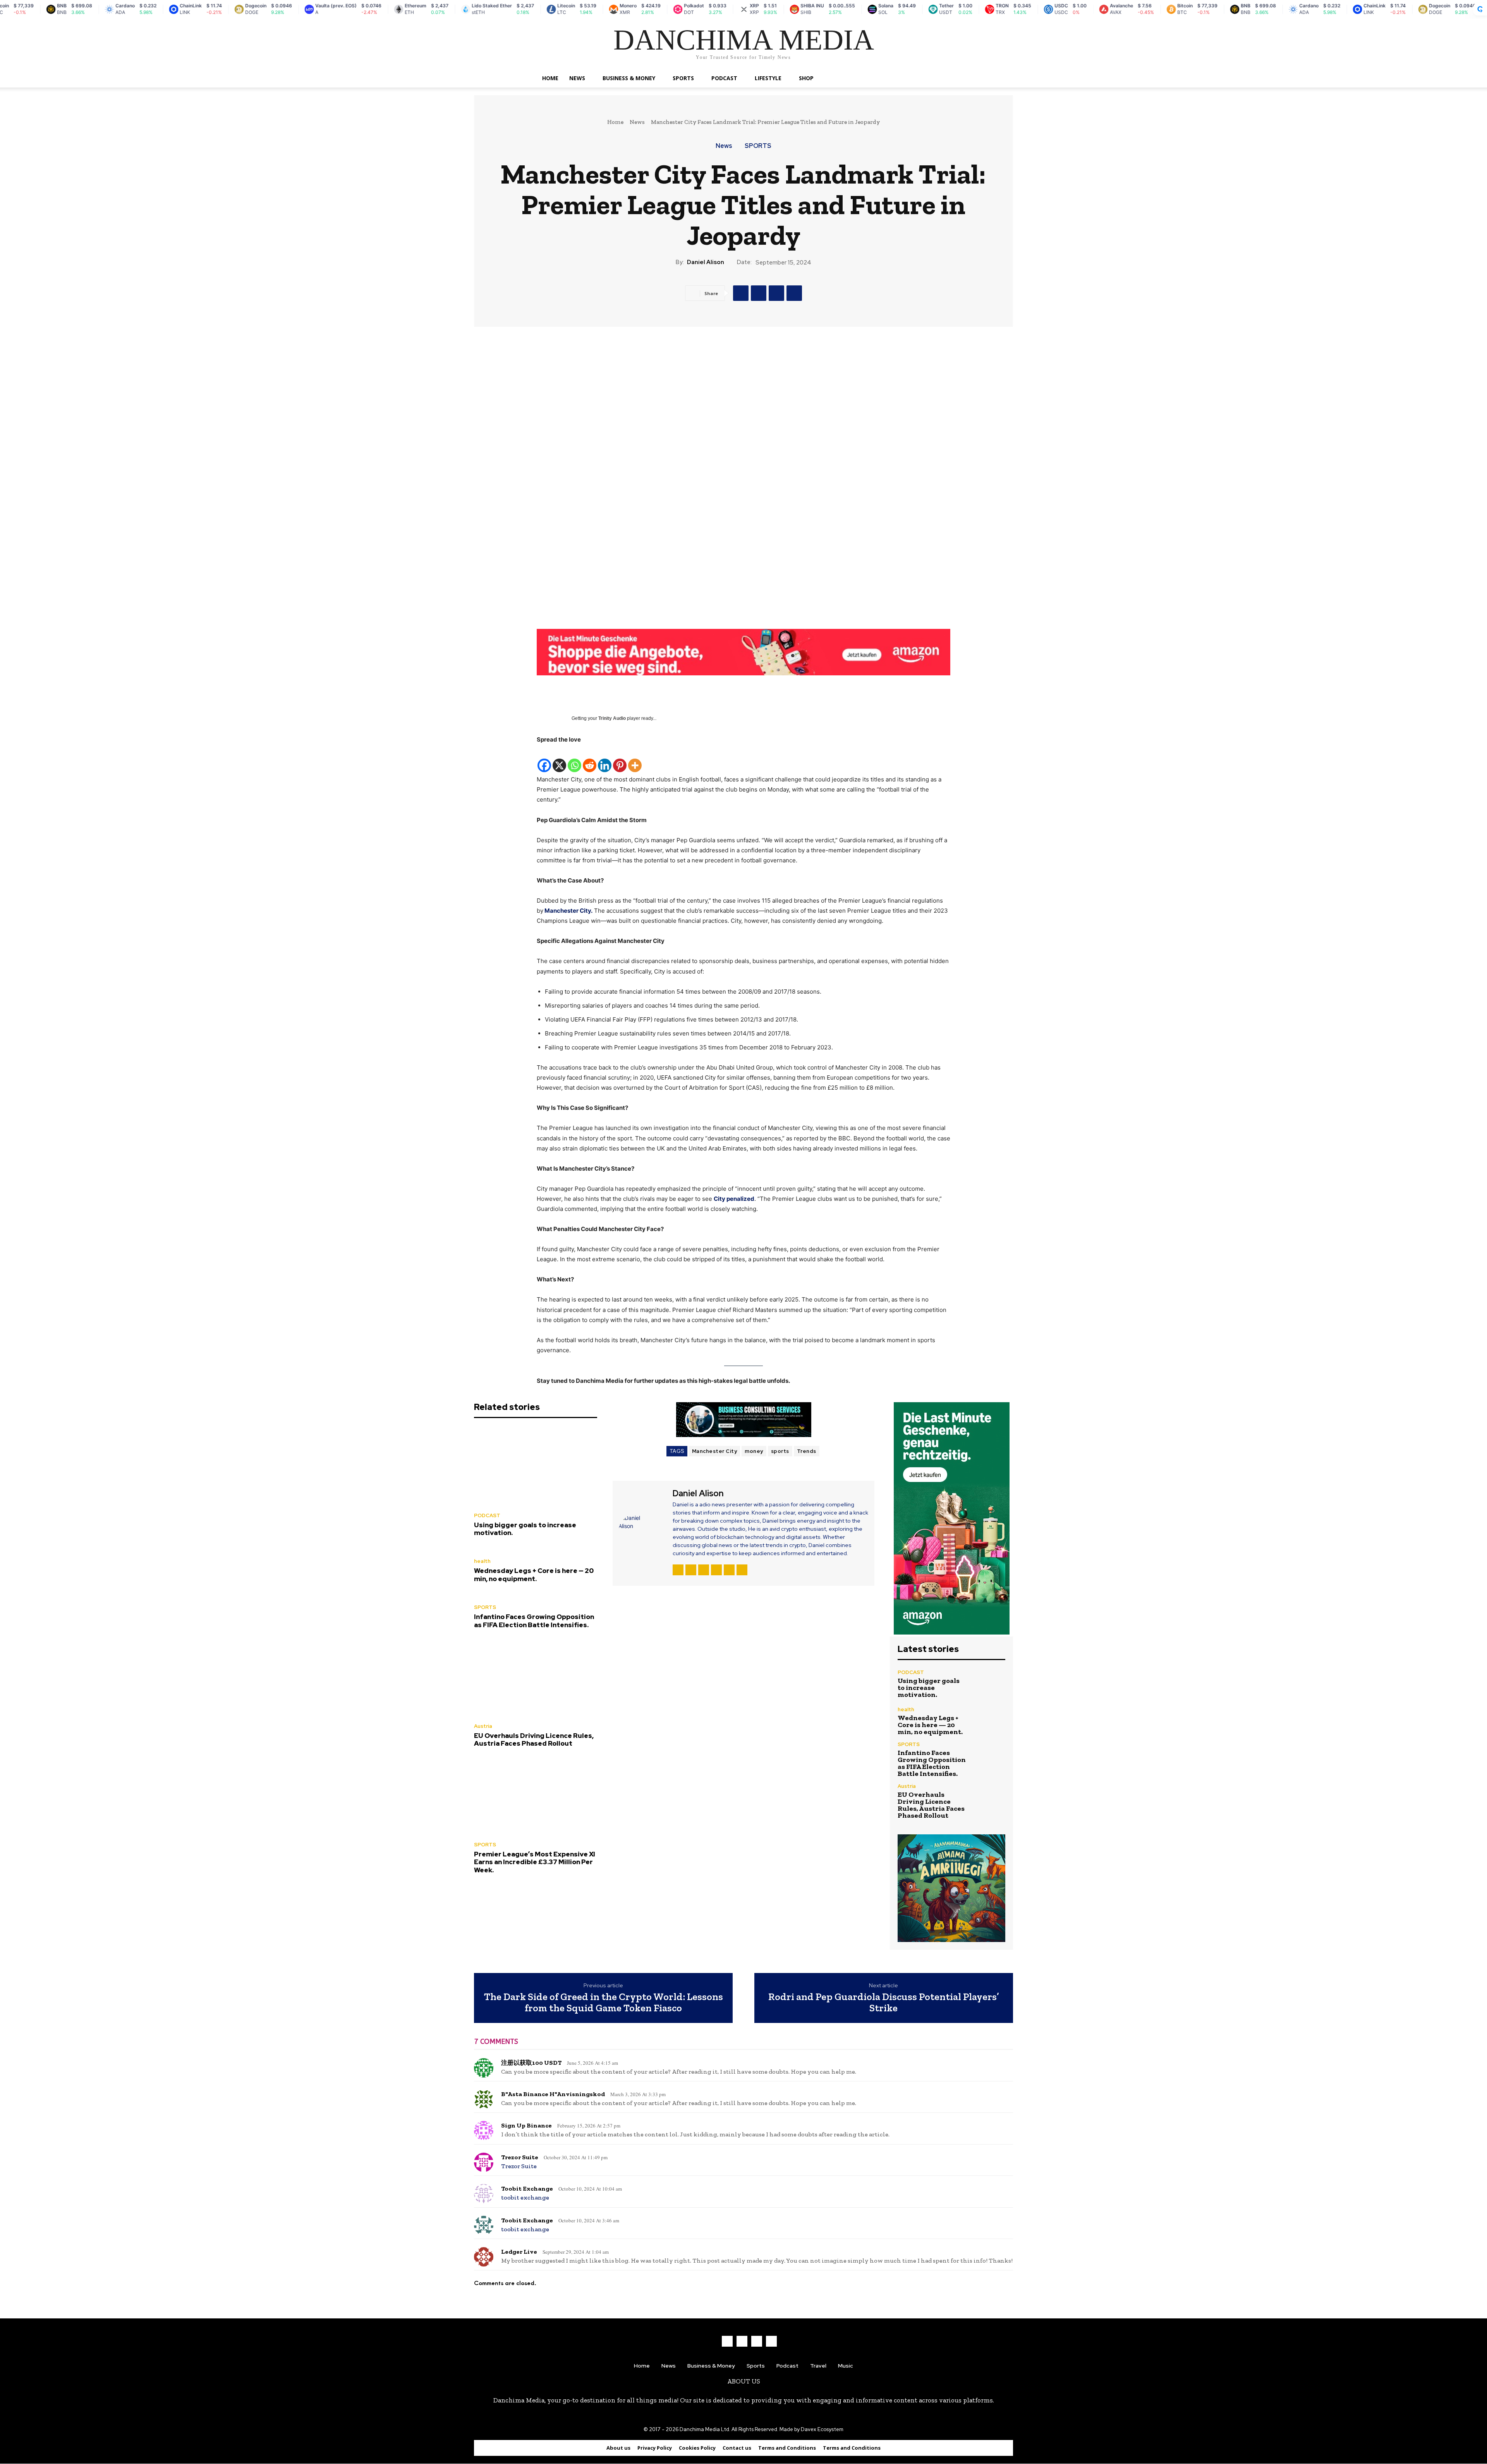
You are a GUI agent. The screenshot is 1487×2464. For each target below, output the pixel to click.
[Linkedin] (605, 759)
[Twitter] (759, 293)
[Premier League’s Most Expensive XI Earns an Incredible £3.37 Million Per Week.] (536, 1796)
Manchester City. (568, 911)
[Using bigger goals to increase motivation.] (536, 1467)
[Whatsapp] (574, 759)
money (754, 1451)
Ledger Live (519, 2252)
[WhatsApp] (776, 293)
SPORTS (683, 78)
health (482, 1561)
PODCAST (487, 1515)
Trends (807, 1451)
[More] (635, 759)
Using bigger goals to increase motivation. (525, 1529)
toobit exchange (525, 2197)
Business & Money (629, 78)
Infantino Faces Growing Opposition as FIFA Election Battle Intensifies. (534, 1621)
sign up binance (526, 2125)
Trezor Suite (520, 2157)
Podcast (724, 78)
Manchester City (715, 1451)
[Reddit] (590, 759)
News (577, 78)
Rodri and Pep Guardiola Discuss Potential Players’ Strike (884, 2002)
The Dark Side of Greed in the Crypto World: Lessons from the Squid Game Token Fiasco (604, 2002)
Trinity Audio (612, 718)
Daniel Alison (706, 262)
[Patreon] (691, 1570)
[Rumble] (704, 1570)
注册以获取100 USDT (531, 2063)
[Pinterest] (794, 293)
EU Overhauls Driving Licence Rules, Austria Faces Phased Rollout (534, 1739)
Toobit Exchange (527, 2188)
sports (780, 1451)
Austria (483, 1726)
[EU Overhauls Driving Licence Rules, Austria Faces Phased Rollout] (536, 1678)
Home (550, 78)
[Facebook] (741, 293)
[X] (559, 759)
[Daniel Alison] (642, 1532)
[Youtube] (742, 1570)
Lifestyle (768, 78)
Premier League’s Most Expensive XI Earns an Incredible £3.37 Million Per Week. (535, 1862)
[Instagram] (742, 2341)
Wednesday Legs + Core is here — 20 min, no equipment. (534, 1575)
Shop (806, 78)
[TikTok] (716, 1570)
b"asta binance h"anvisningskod (553, 2094)
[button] (941, 79)
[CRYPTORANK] (1480, 9)
